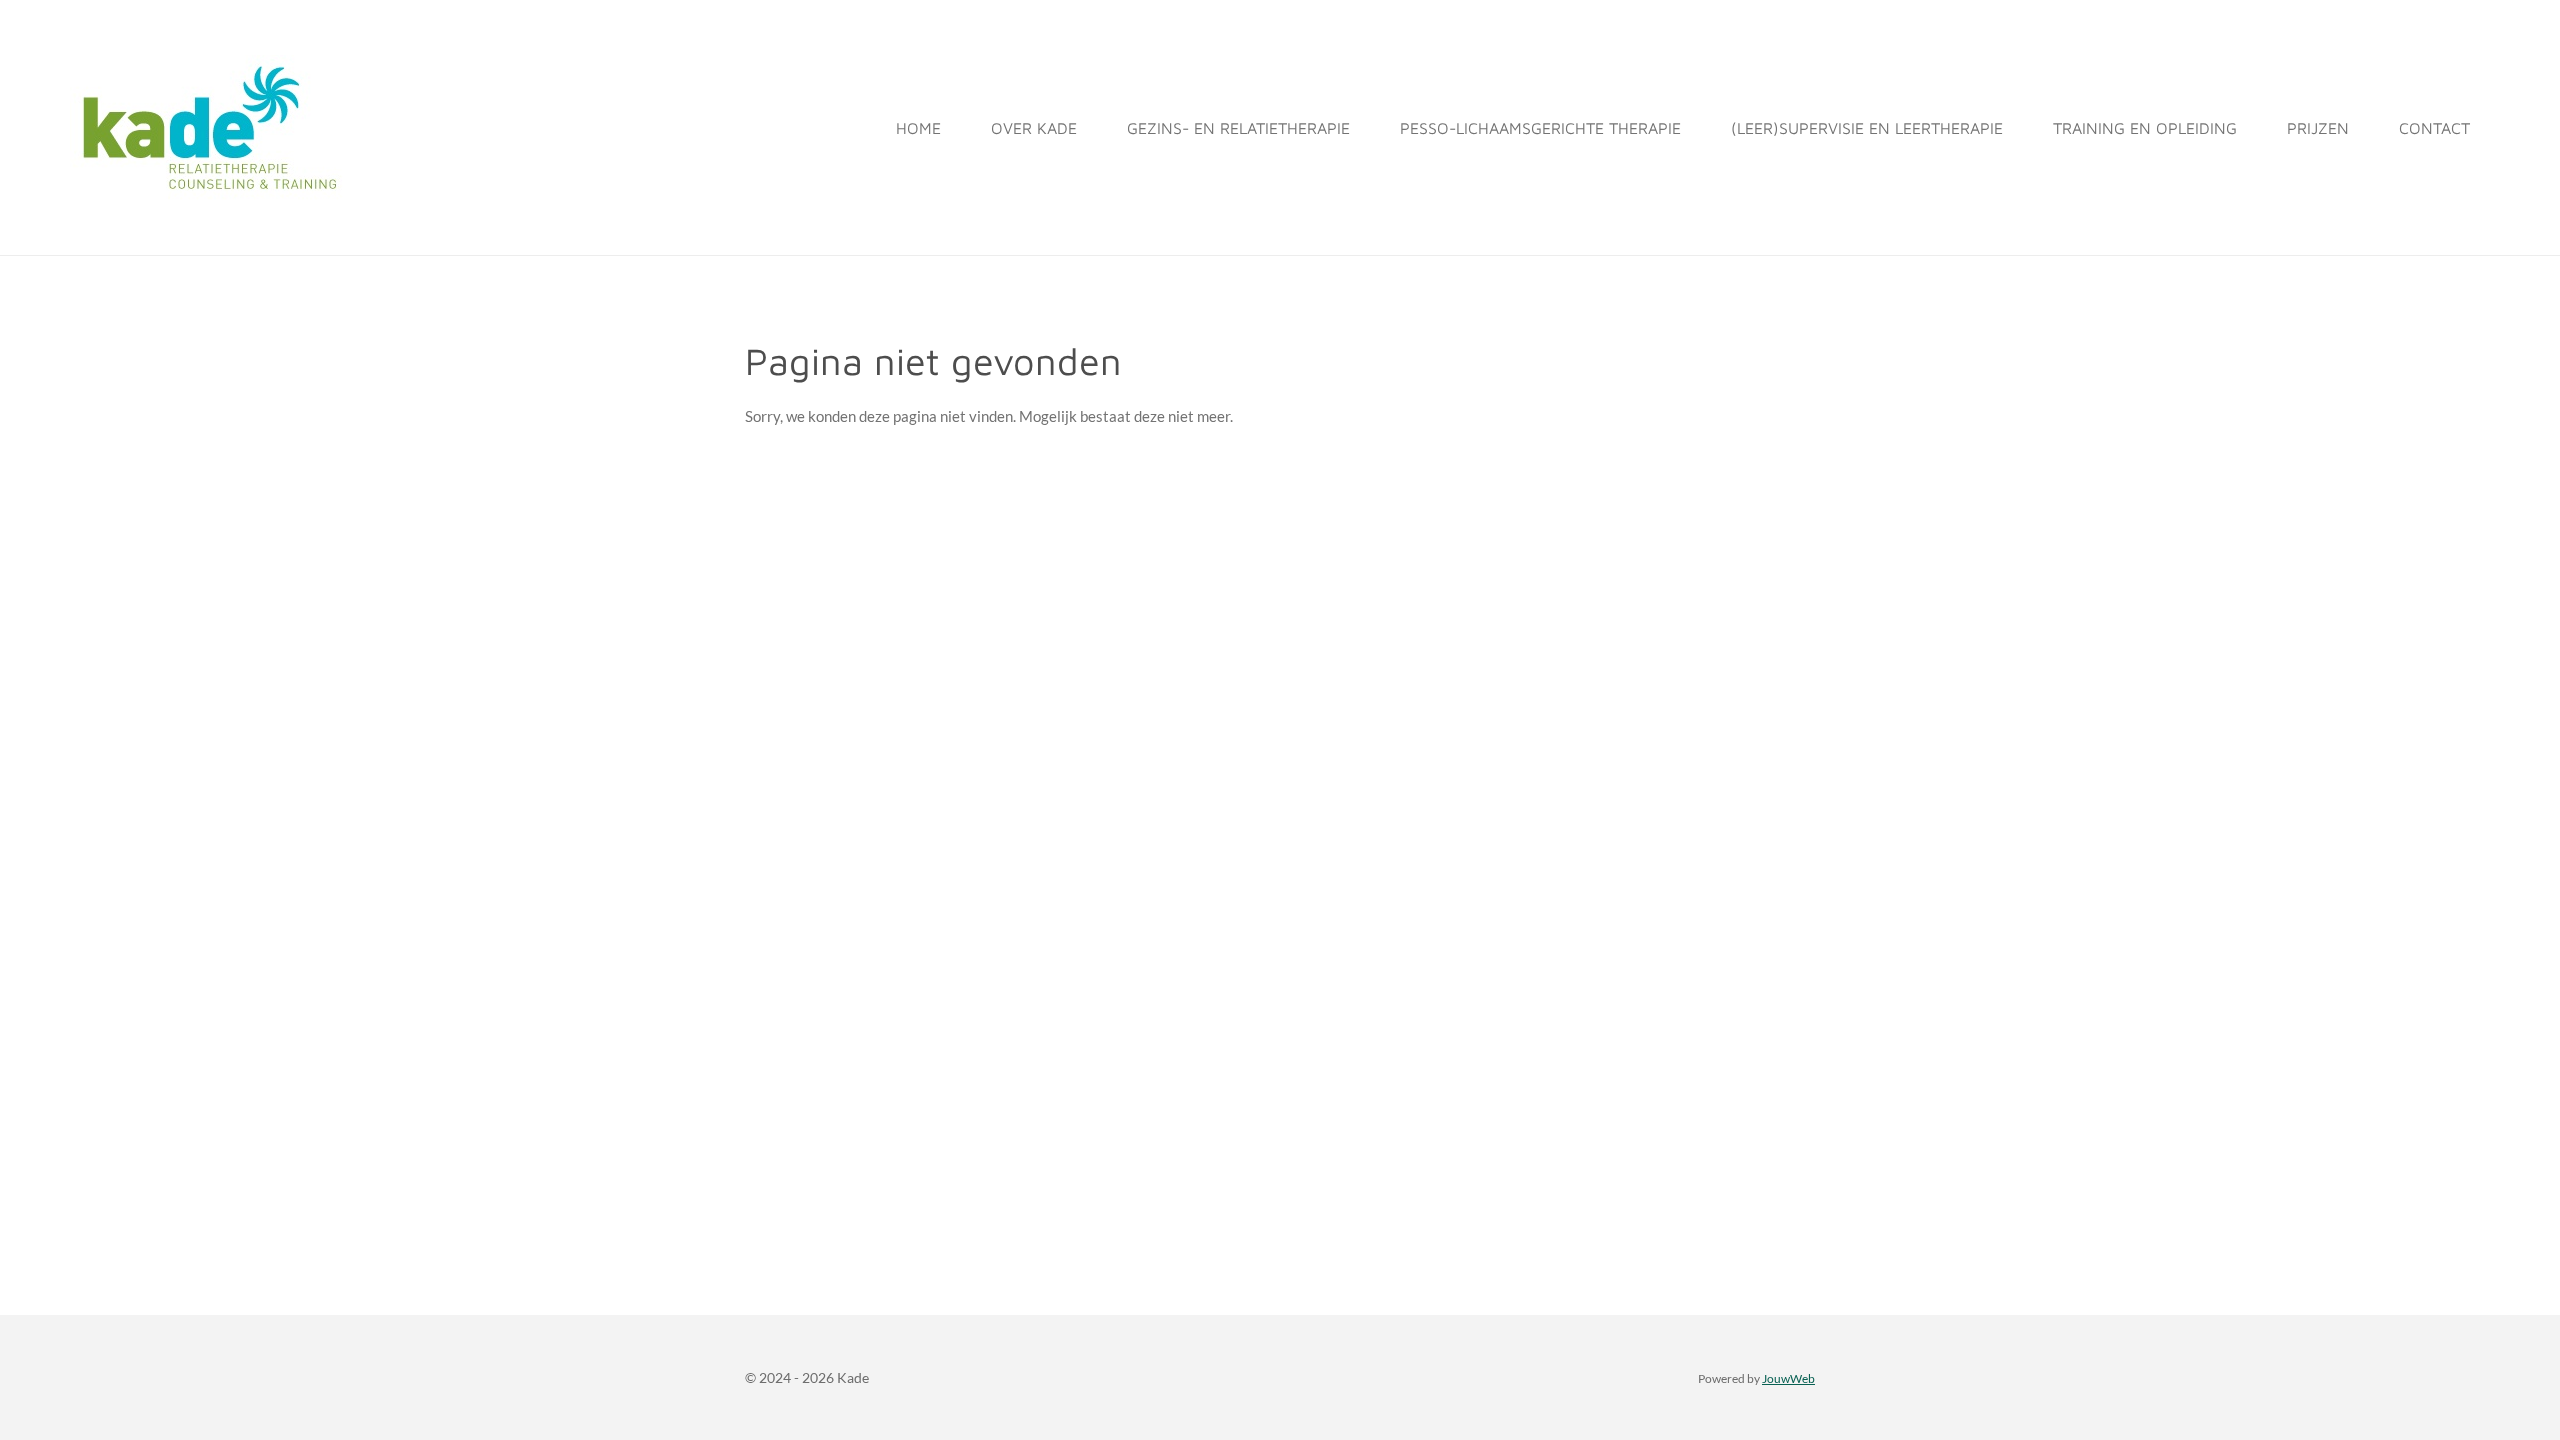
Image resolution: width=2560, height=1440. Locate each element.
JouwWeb (1788, 1378)
